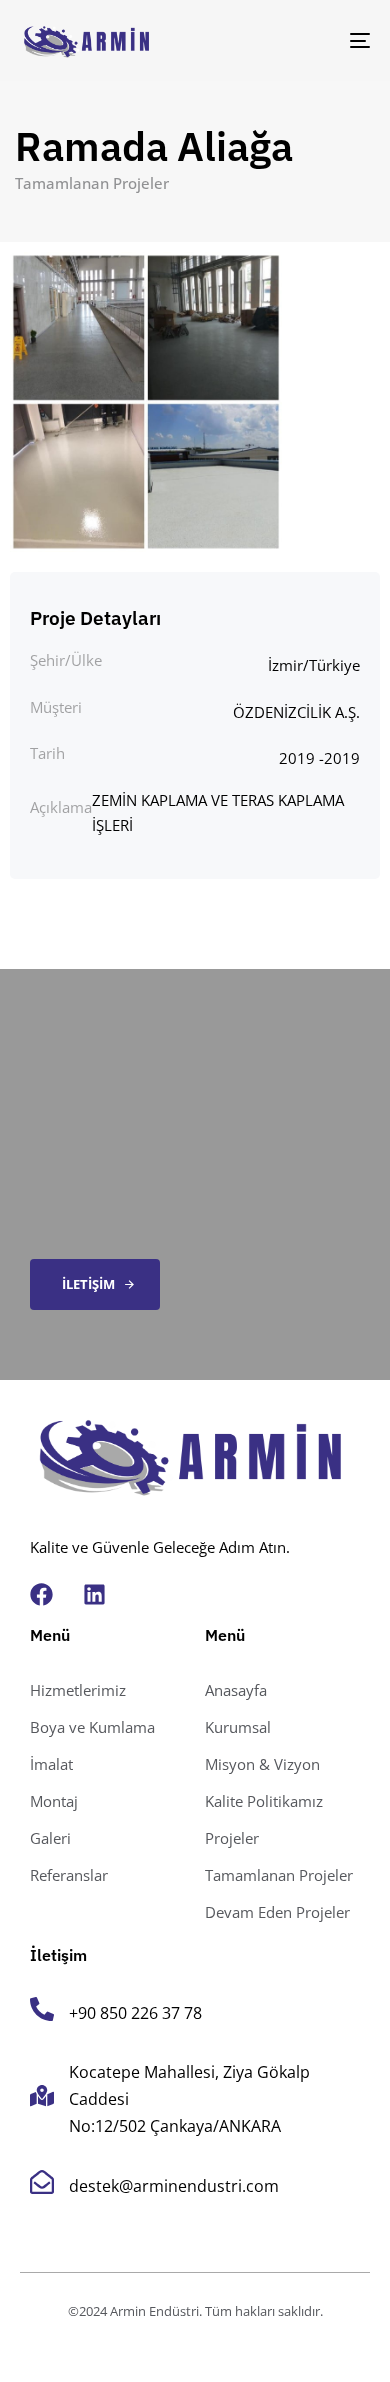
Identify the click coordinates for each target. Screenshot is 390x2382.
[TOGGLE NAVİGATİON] (311, 40)
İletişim (58, 1955)
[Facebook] (41, 1594)
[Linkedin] (94, 1594)
